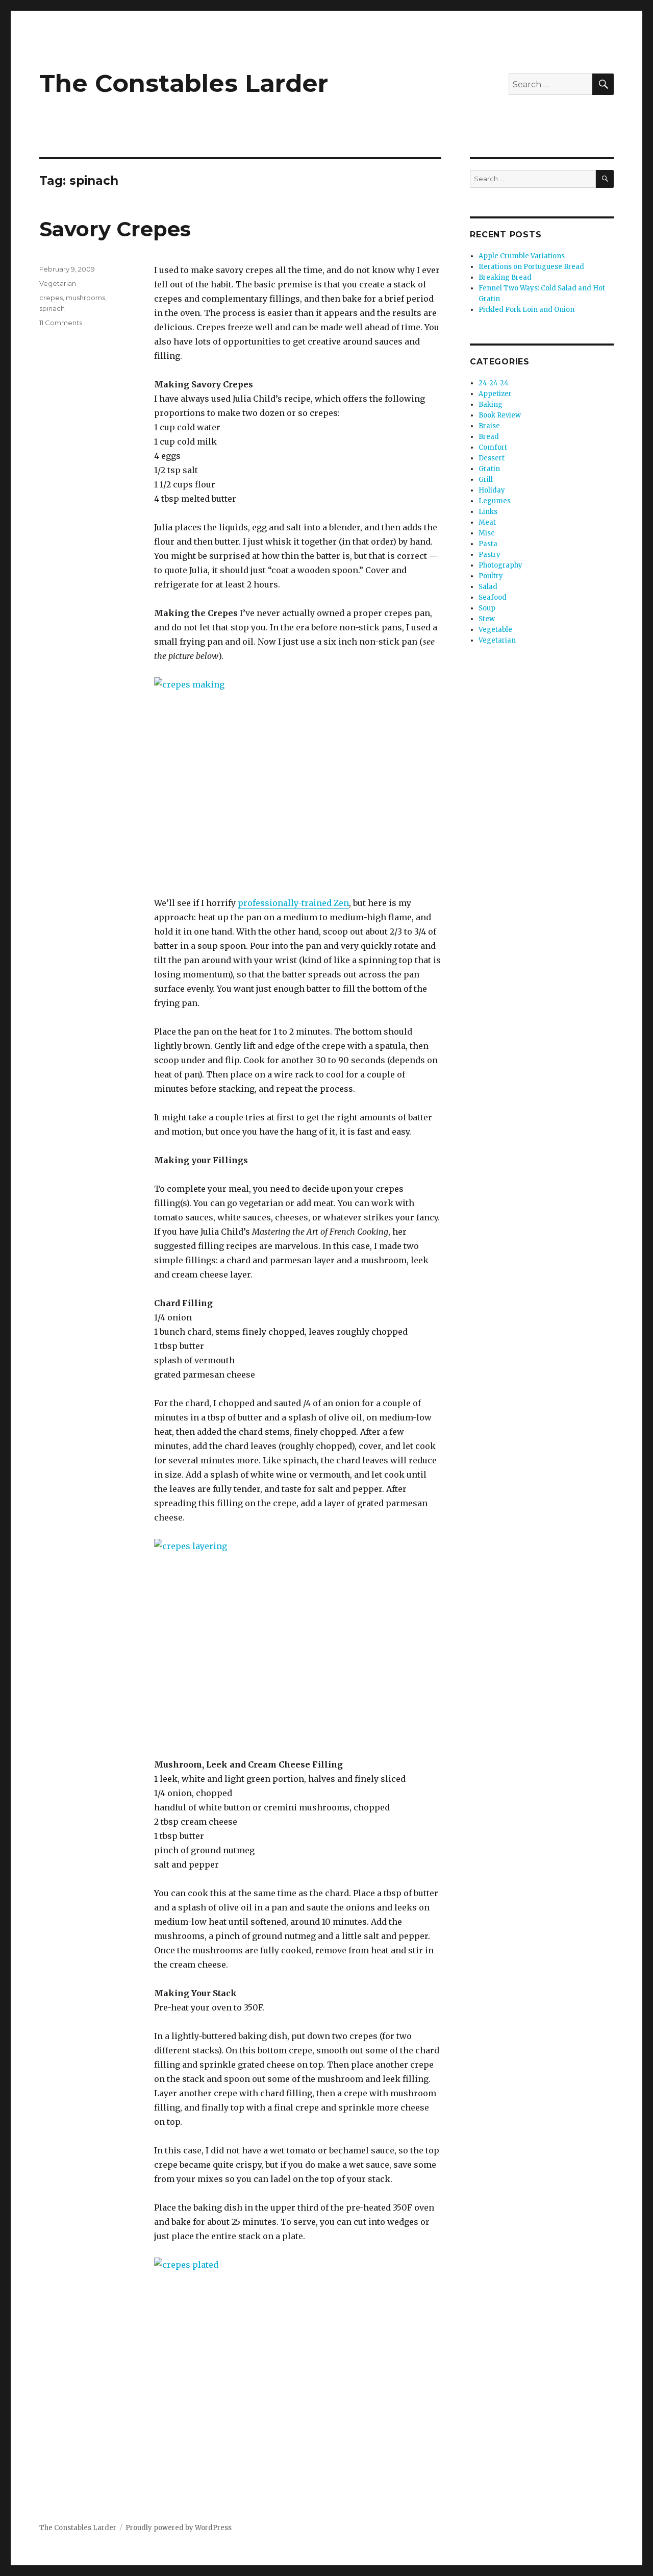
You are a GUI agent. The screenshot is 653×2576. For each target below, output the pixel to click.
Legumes (495, 501)
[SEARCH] (605, 179)
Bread (489, 437)
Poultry (491, 576)
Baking (491, 404)
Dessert (492, 458)
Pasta (488, 544)
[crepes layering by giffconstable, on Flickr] (298, 1641)
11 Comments (61, 323)
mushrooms (85, 298)
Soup (487, 608)
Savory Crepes (115, 229)
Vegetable (495, 630)
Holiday (492, 490)
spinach (52, 308)
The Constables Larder (184, 83)
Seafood (493, 597)
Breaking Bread (505, 277)
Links (488, 512)
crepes (51, 298)
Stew (487, 619)
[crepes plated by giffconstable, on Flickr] (298, 2360)
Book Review (500, 415)
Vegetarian (58, 283)
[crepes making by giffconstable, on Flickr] (298, 779)
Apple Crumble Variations (522, 256)
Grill (486, 480)
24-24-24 (494, 383)
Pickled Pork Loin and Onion (526, 310)
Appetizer (495, 394)
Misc (486, 533)
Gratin (489, 469)
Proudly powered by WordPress (179, 2528)
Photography (500, 565)
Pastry (489, 555)
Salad (488, 587)
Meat (487, 522)
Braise (489, 426)
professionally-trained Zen (293, 903)
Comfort (493, 447)
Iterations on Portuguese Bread (531, 267)
